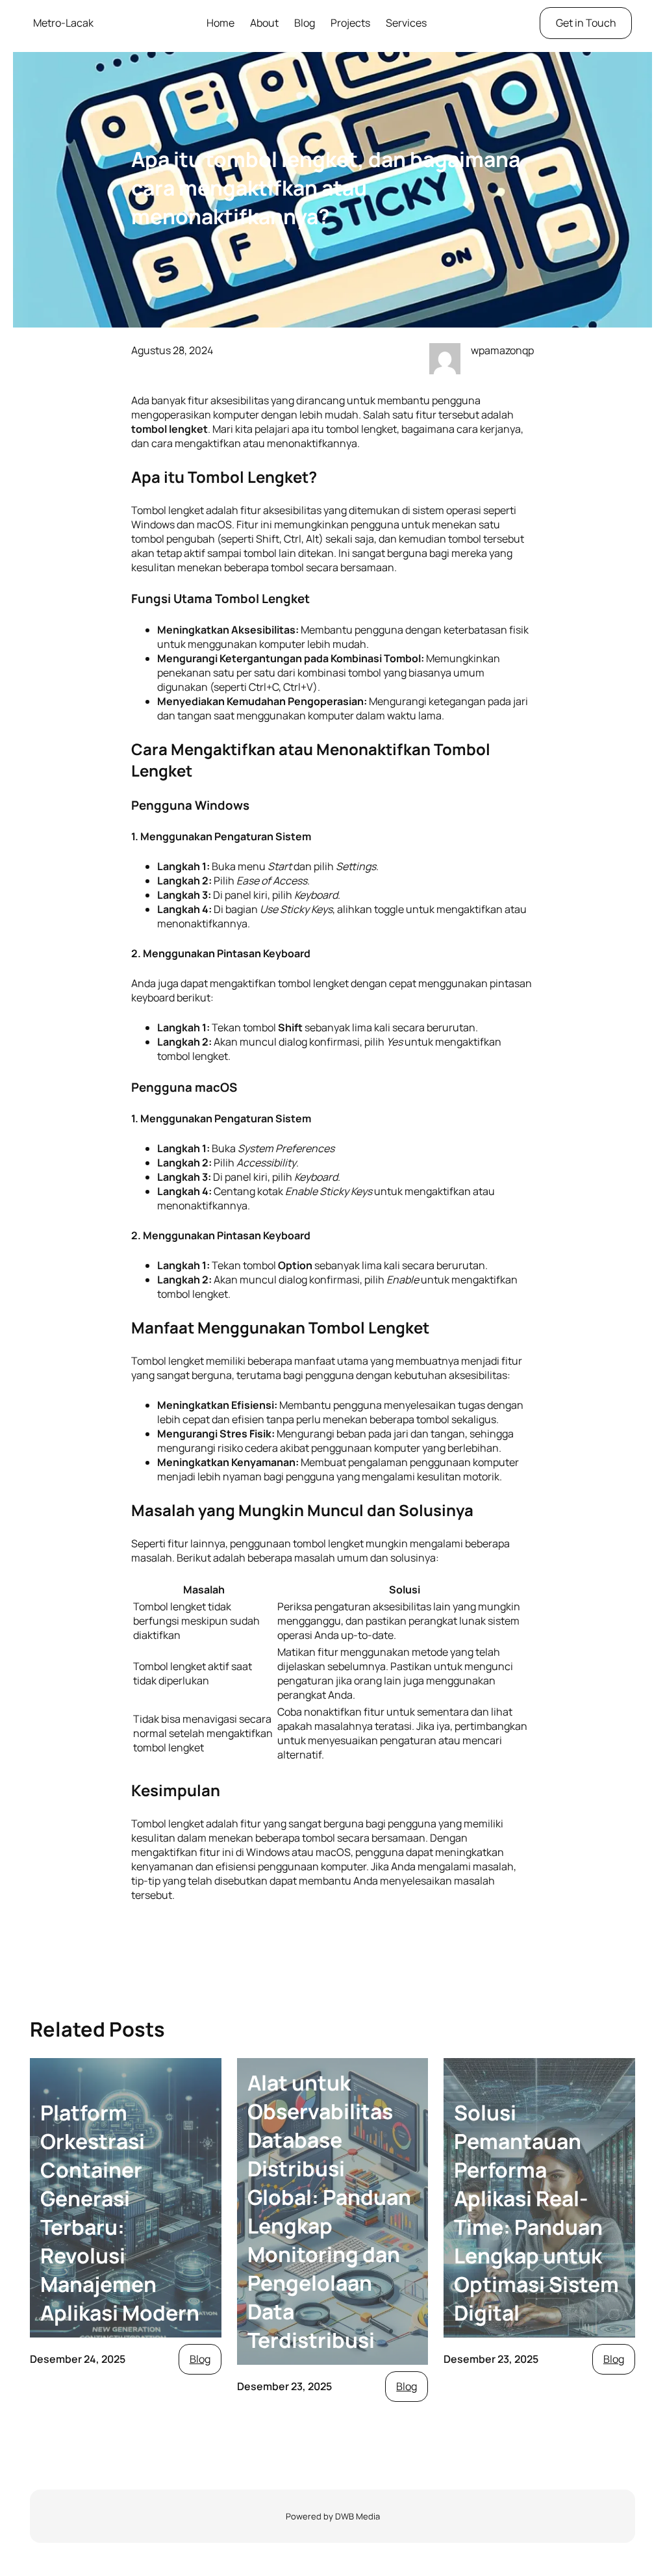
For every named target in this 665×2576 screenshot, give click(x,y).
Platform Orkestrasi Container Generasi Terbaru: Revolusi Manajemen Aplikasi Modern (120, 2213)
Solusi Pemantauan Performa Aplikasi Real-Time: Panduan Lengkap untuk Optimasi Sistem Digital (536, 2213)
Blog (200, 2359)
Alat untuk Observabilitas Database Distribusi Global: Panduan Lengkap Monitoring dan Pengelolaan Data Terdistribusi (329, 2211)
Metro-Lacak (63, 23)
